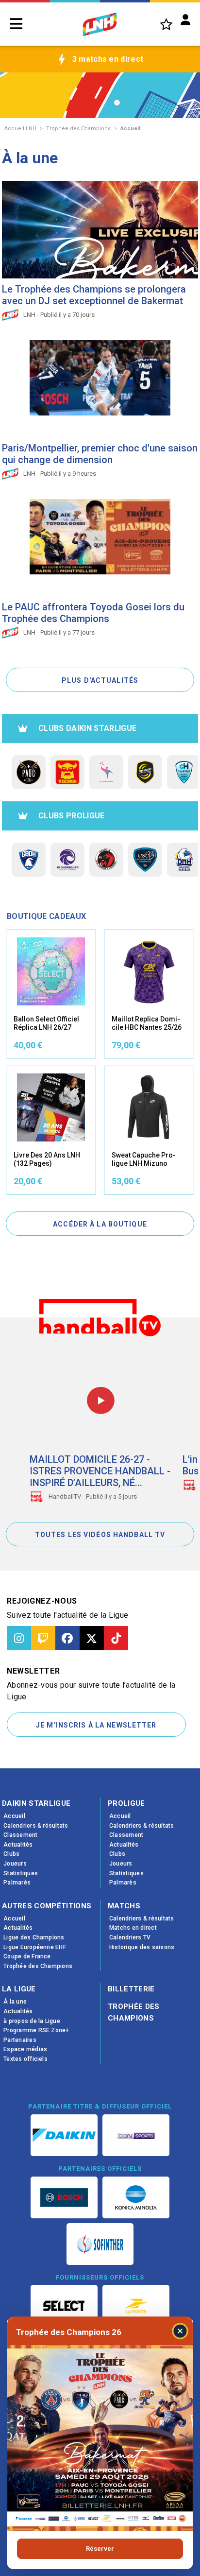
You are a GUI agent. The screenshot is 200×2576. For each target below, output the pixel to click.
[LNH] (100, 24)
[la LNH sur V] (92, 1638)
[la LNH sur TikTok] (116, 1638)
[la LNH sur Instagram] (19, 1638)
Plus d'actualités (100, 680)
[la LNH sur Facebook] (67, 1638)
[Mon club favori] (166, 24)
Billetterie (131, 1989)
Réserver (100, 2549)
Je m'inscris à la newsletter (96, 1725)
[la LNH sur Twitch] (43, 1638)
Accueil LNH (20, 129)
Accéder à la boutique (100, 1224)
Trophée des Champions (78, 129)
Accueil (130, 129)
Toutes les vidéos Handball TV (100, 1535)
